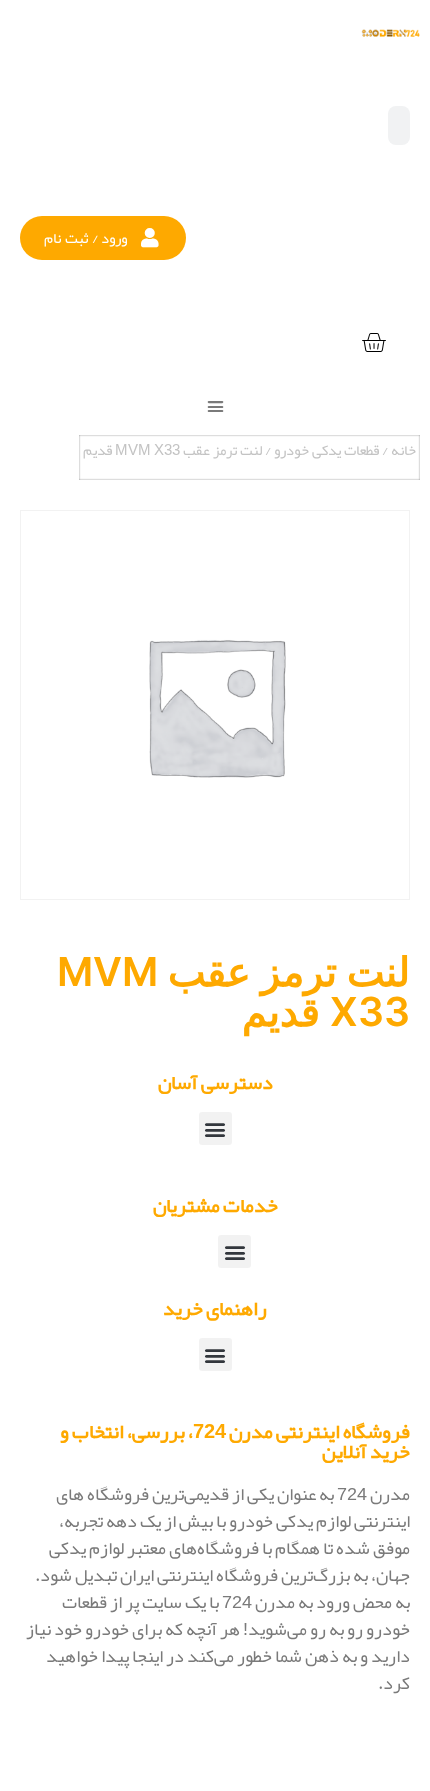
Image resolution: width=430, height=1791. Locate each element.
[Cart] (373, 343)
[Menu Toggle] (215, 406)
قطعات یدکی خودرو (326, 450)
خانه (403, 450)
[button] (103, 238)
